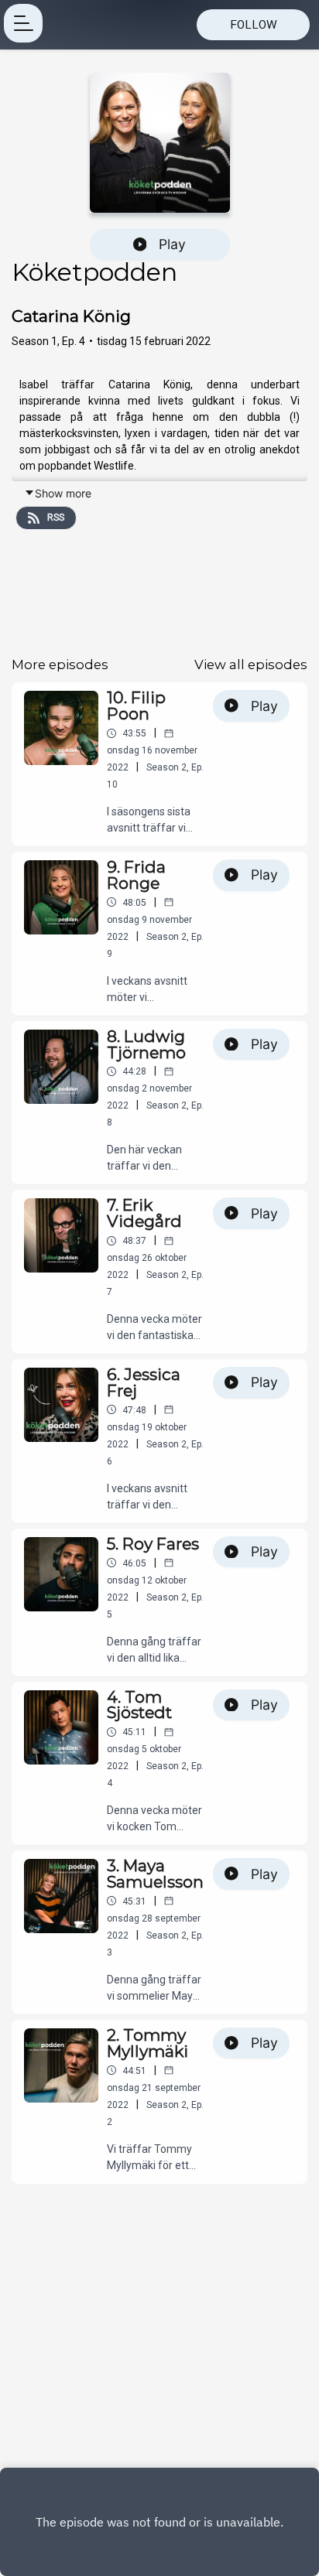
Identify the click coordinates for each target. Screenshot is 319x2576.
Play (172, 244)
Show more (63, 493)
